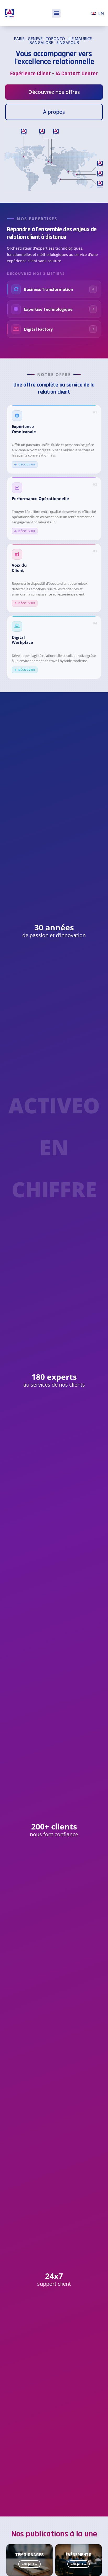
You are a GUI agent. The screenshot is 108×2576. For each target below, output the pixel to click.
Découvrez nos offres (54, 92)
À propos (54, 112)
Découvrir (27, 464)
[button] (56, 13)
